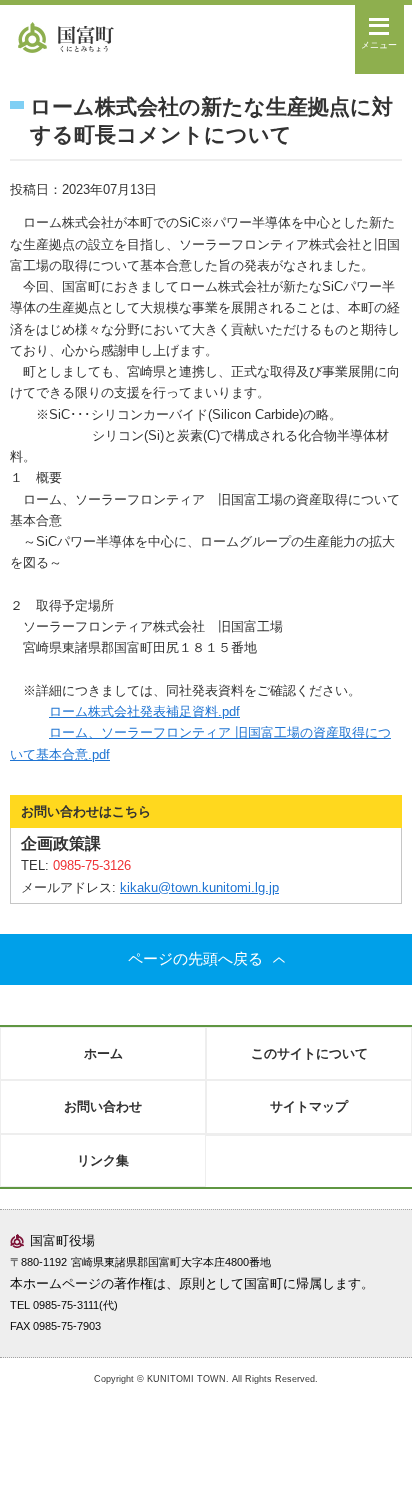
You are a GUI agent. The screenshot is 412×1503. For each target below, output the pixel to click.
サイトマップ (309, 1106)
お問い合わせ (103, 1106)
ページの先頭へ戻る (195, 959)
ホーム (103, 1053)
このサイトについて (309, 1053)
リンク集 (103, 1160)
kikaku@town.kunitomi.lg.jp (199, 887)
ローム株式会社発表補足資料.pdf (144, 711)
